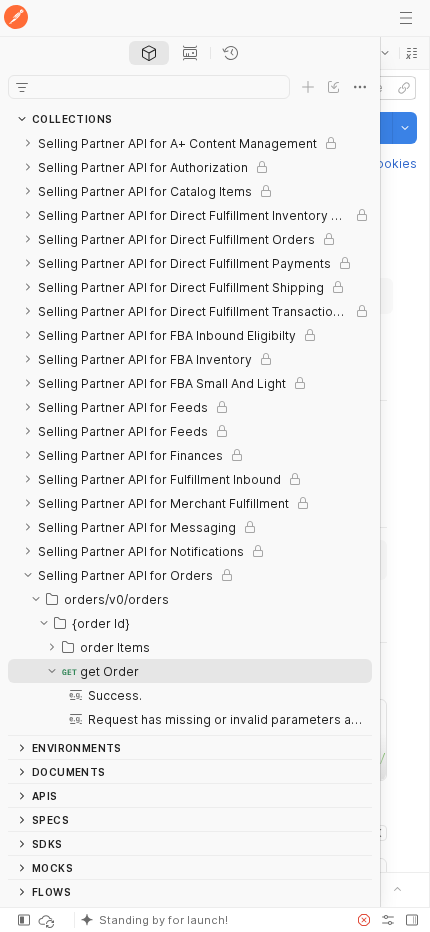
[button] (412, 53)
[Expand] (28, 143)
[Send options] (405, 128)
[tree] (190, 433)
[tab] (149, 53)
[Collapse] (28, 575)
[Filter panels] (22, 87)
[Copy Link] (404, 88)
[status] (48, 920)
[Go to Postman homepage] (16, 18)
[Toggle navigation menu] (406, 18)
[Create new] (308, 87)
